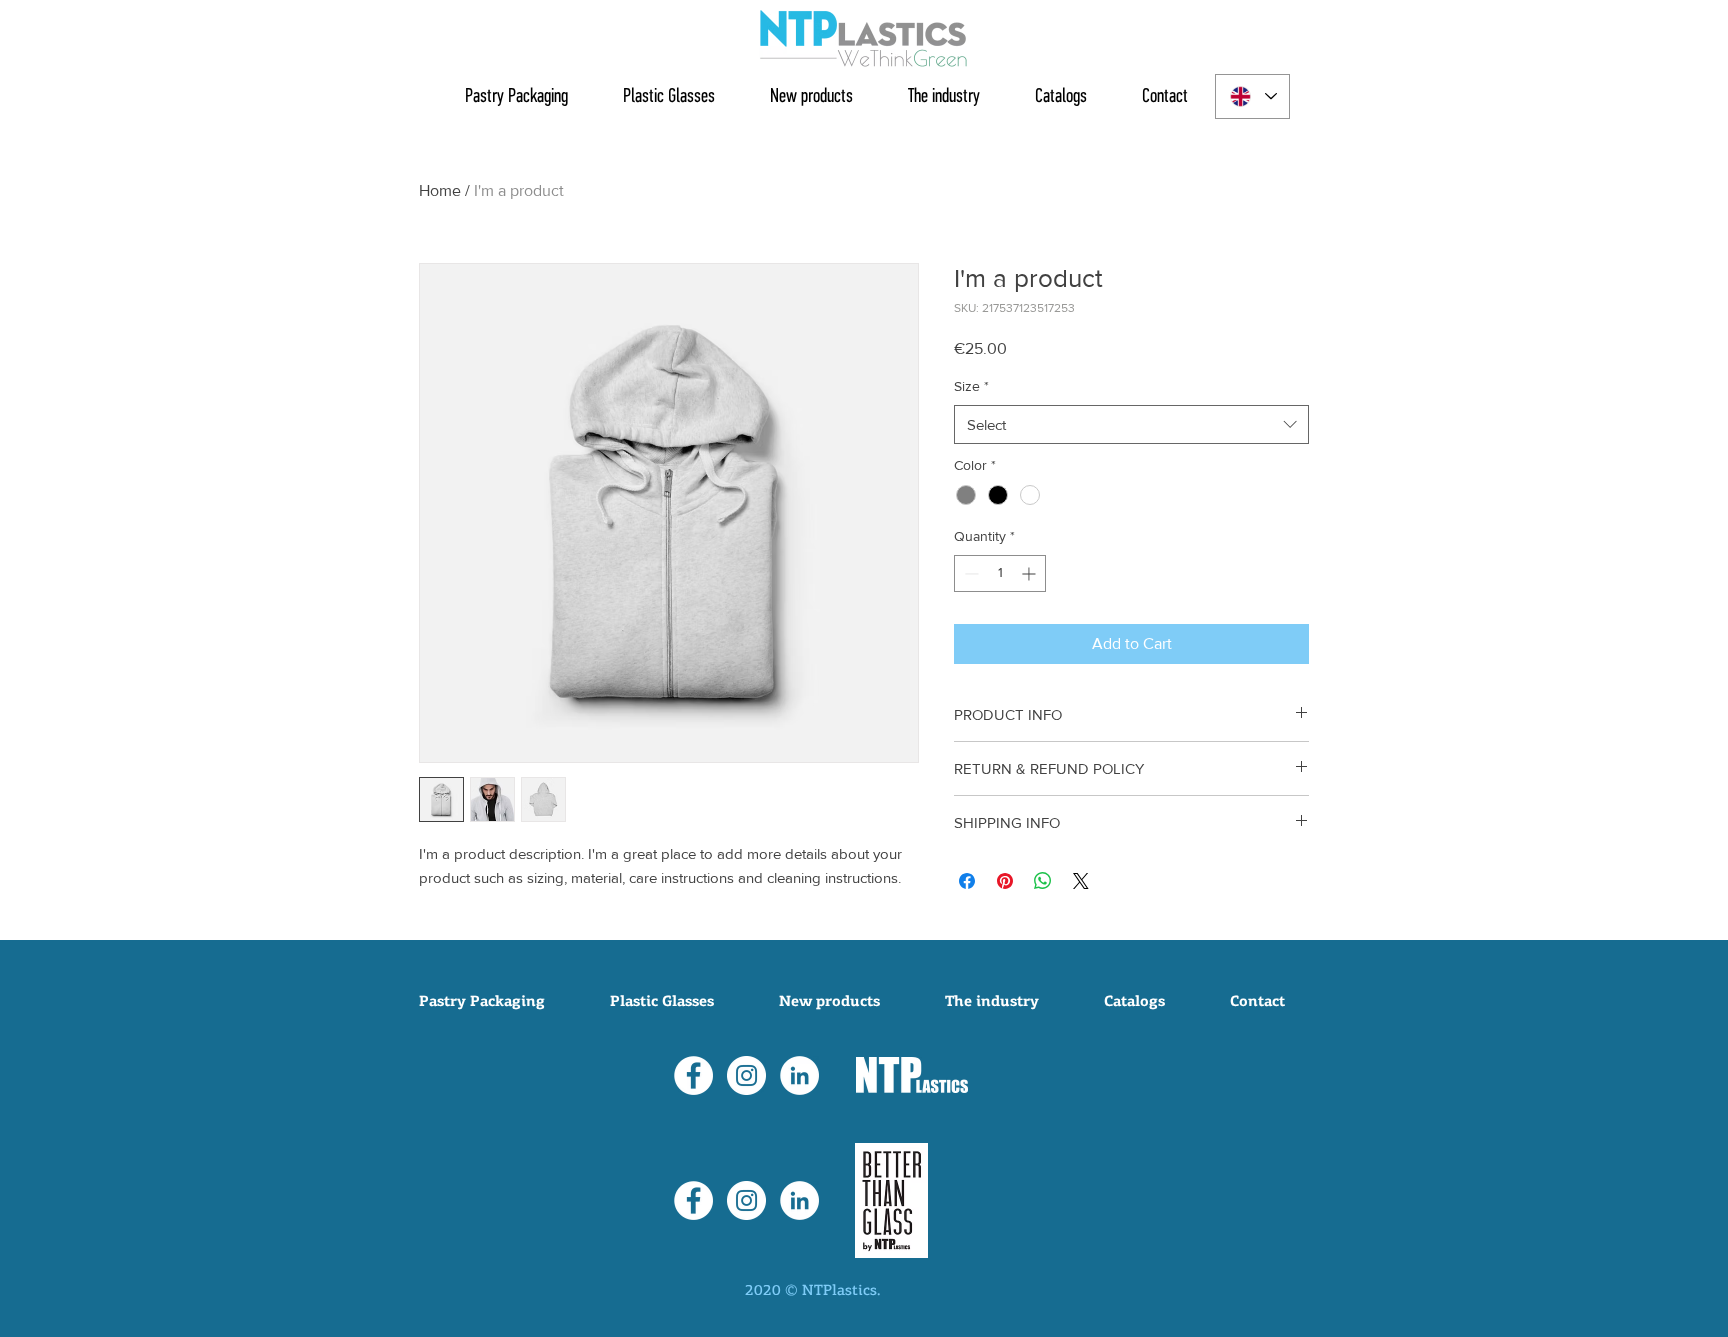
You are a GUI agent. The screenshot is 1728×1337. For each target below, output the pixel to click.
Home (440, 190)
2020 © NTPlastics (811, 1291)
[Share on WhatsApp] (1043, 881)
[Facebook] (693, 1075)
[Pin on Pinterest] (1005, 881)
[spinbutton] (1000, 573)
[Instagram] (746, 1075)
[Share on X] (1081, 881)
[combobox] (1131, 424)
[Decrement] (969, 573)
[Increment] (1030, 573)
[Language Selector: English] (1252, 96)
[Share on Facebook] (967, 881)
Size (971, 386)
